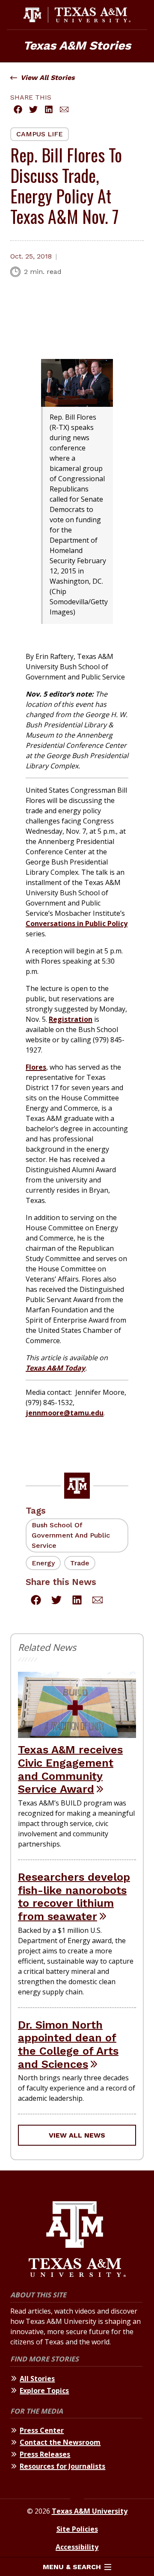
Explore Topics (44, 2391)
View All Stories (48, 78)
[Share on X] (33, 109)
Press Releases (45, 2454)
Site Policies (77, 2529)
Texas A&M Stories (77, 46)
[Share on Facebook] (18, 109)
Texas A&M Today (55, 1368)
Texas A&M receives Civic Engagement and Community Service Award (70, 1769)
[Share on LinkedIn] (49, 109)
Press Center (42, 2430)
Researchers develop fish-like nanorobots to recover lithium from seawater (74, 1897)
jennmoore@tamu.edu (65, 1413)
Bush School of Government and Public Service (71, 1535)
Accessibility (77, 2547)
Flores (36, 1067)
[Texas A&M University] (77, 2240)
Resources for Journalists (62, 2466)
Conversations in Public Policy (77, 923)
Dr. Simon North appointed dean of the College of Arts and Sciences (68, 2044)
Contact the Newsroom (60, 2442)
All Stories (37, 2379)
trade (80, 1563)
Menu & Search (72, 2567)
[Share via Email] (64, 109)
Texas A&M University (90, 2511)
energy (43, 1563)
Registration (71, 1019)
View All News (77, 2135)
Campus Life (40, 134)
